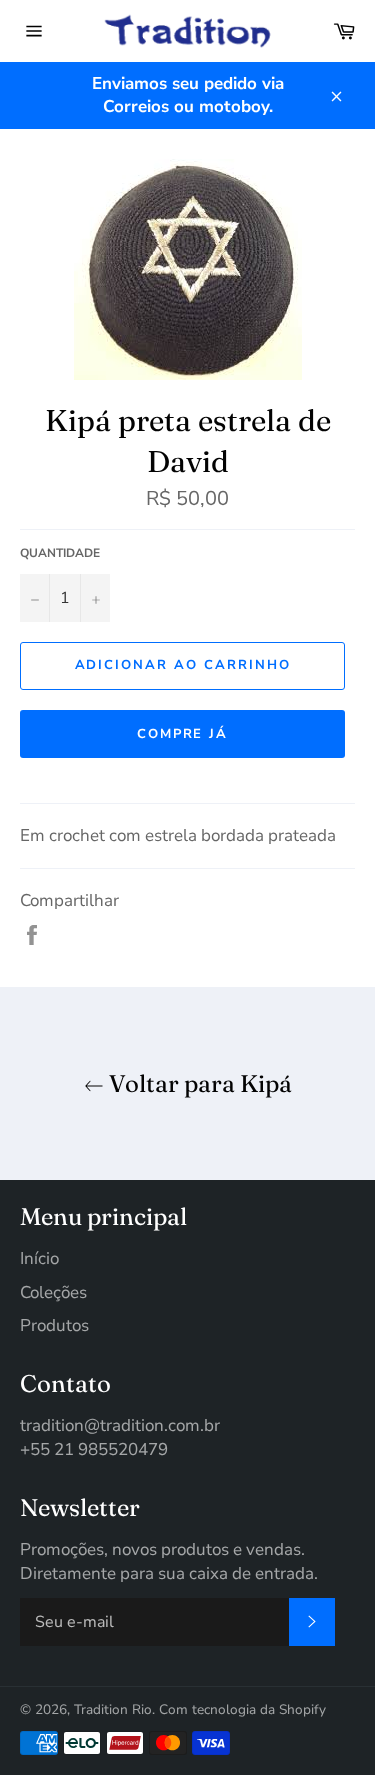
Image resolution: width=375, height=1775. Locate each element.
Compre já (183, 734)
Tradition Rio (113, 1709)
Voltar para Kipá (198, 1083)
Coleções (53, 1292)
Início (39, 1258)
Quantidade (60, 553)
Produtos (54, 1325)
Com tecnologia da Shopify (242, 1709)
